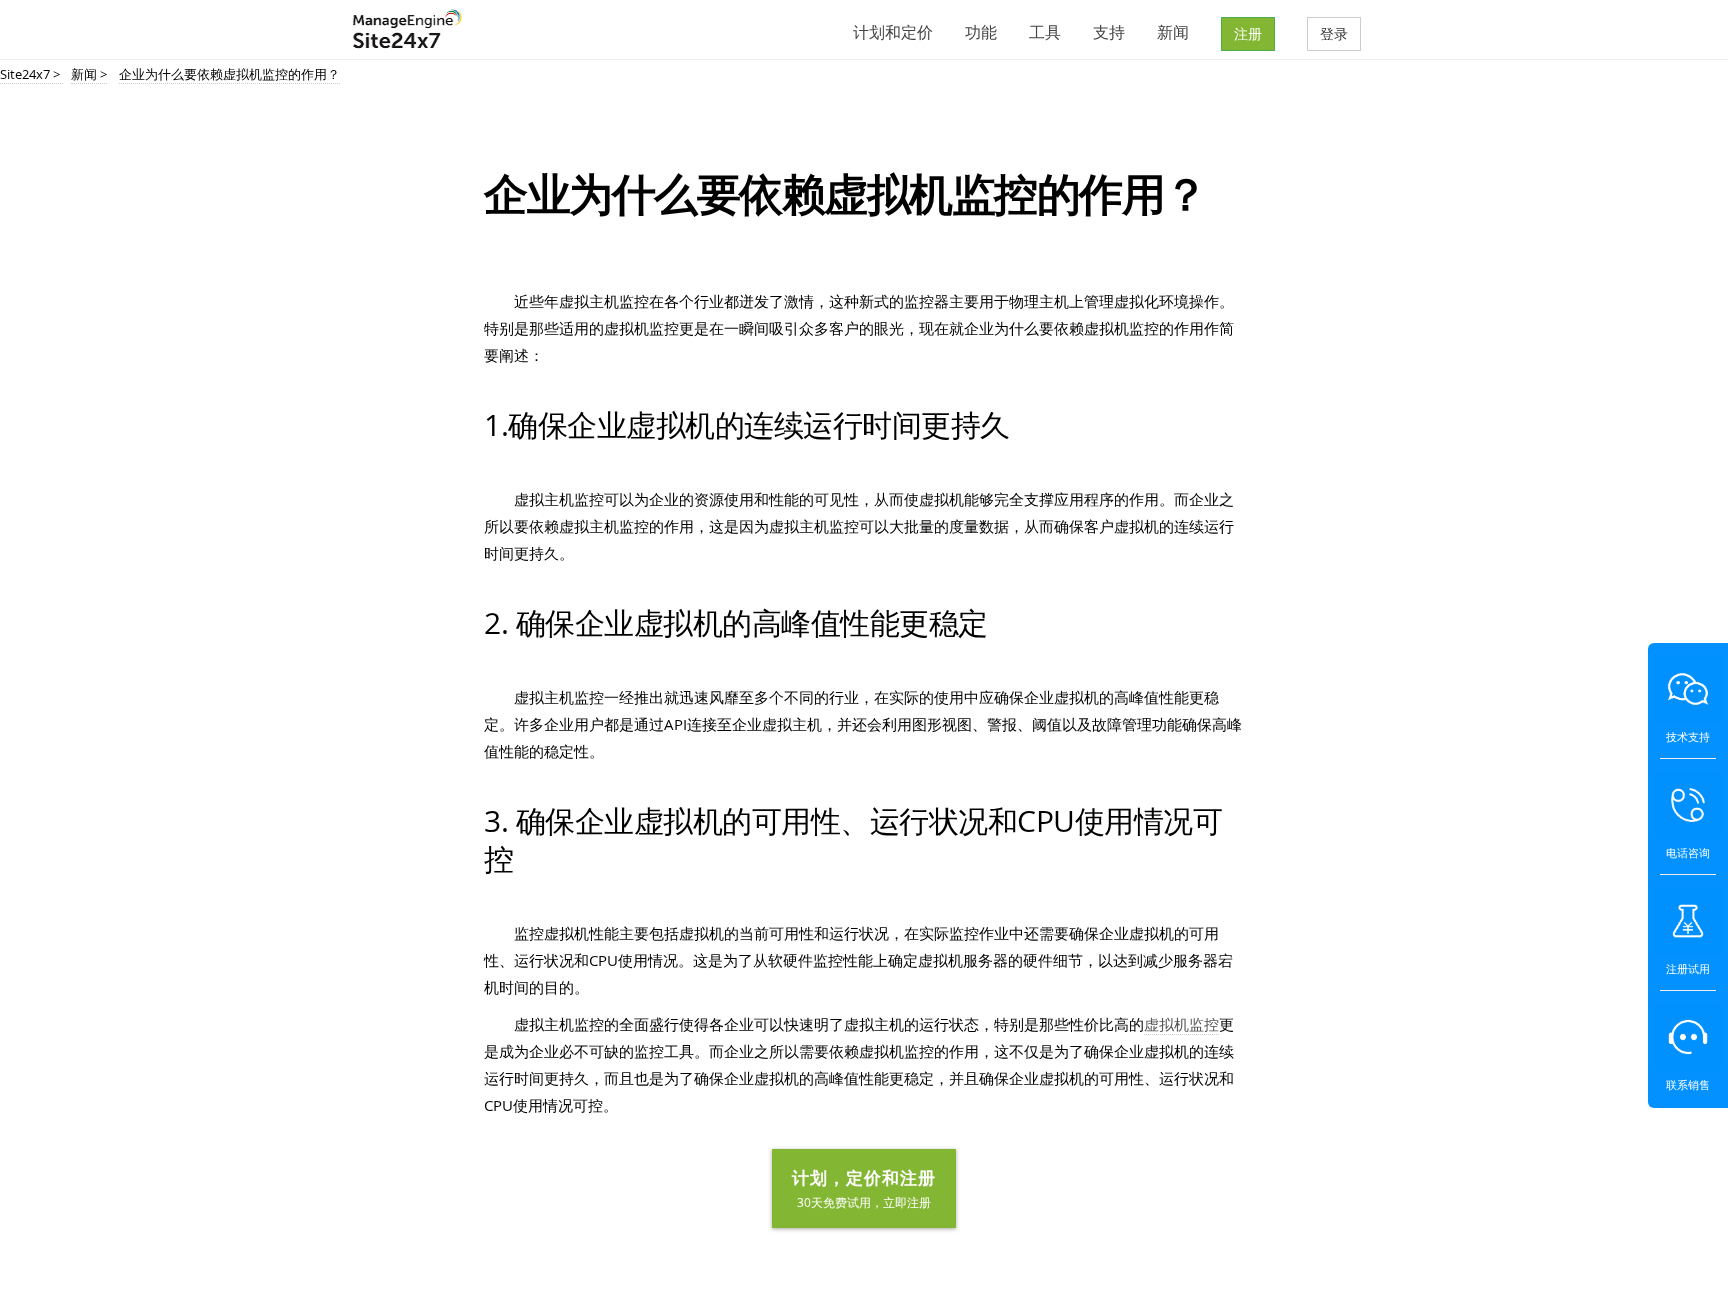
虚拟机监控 (1181, 1024)
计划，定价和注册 (864, 1188)
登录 (1334, 33)
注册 (1248, 33)
